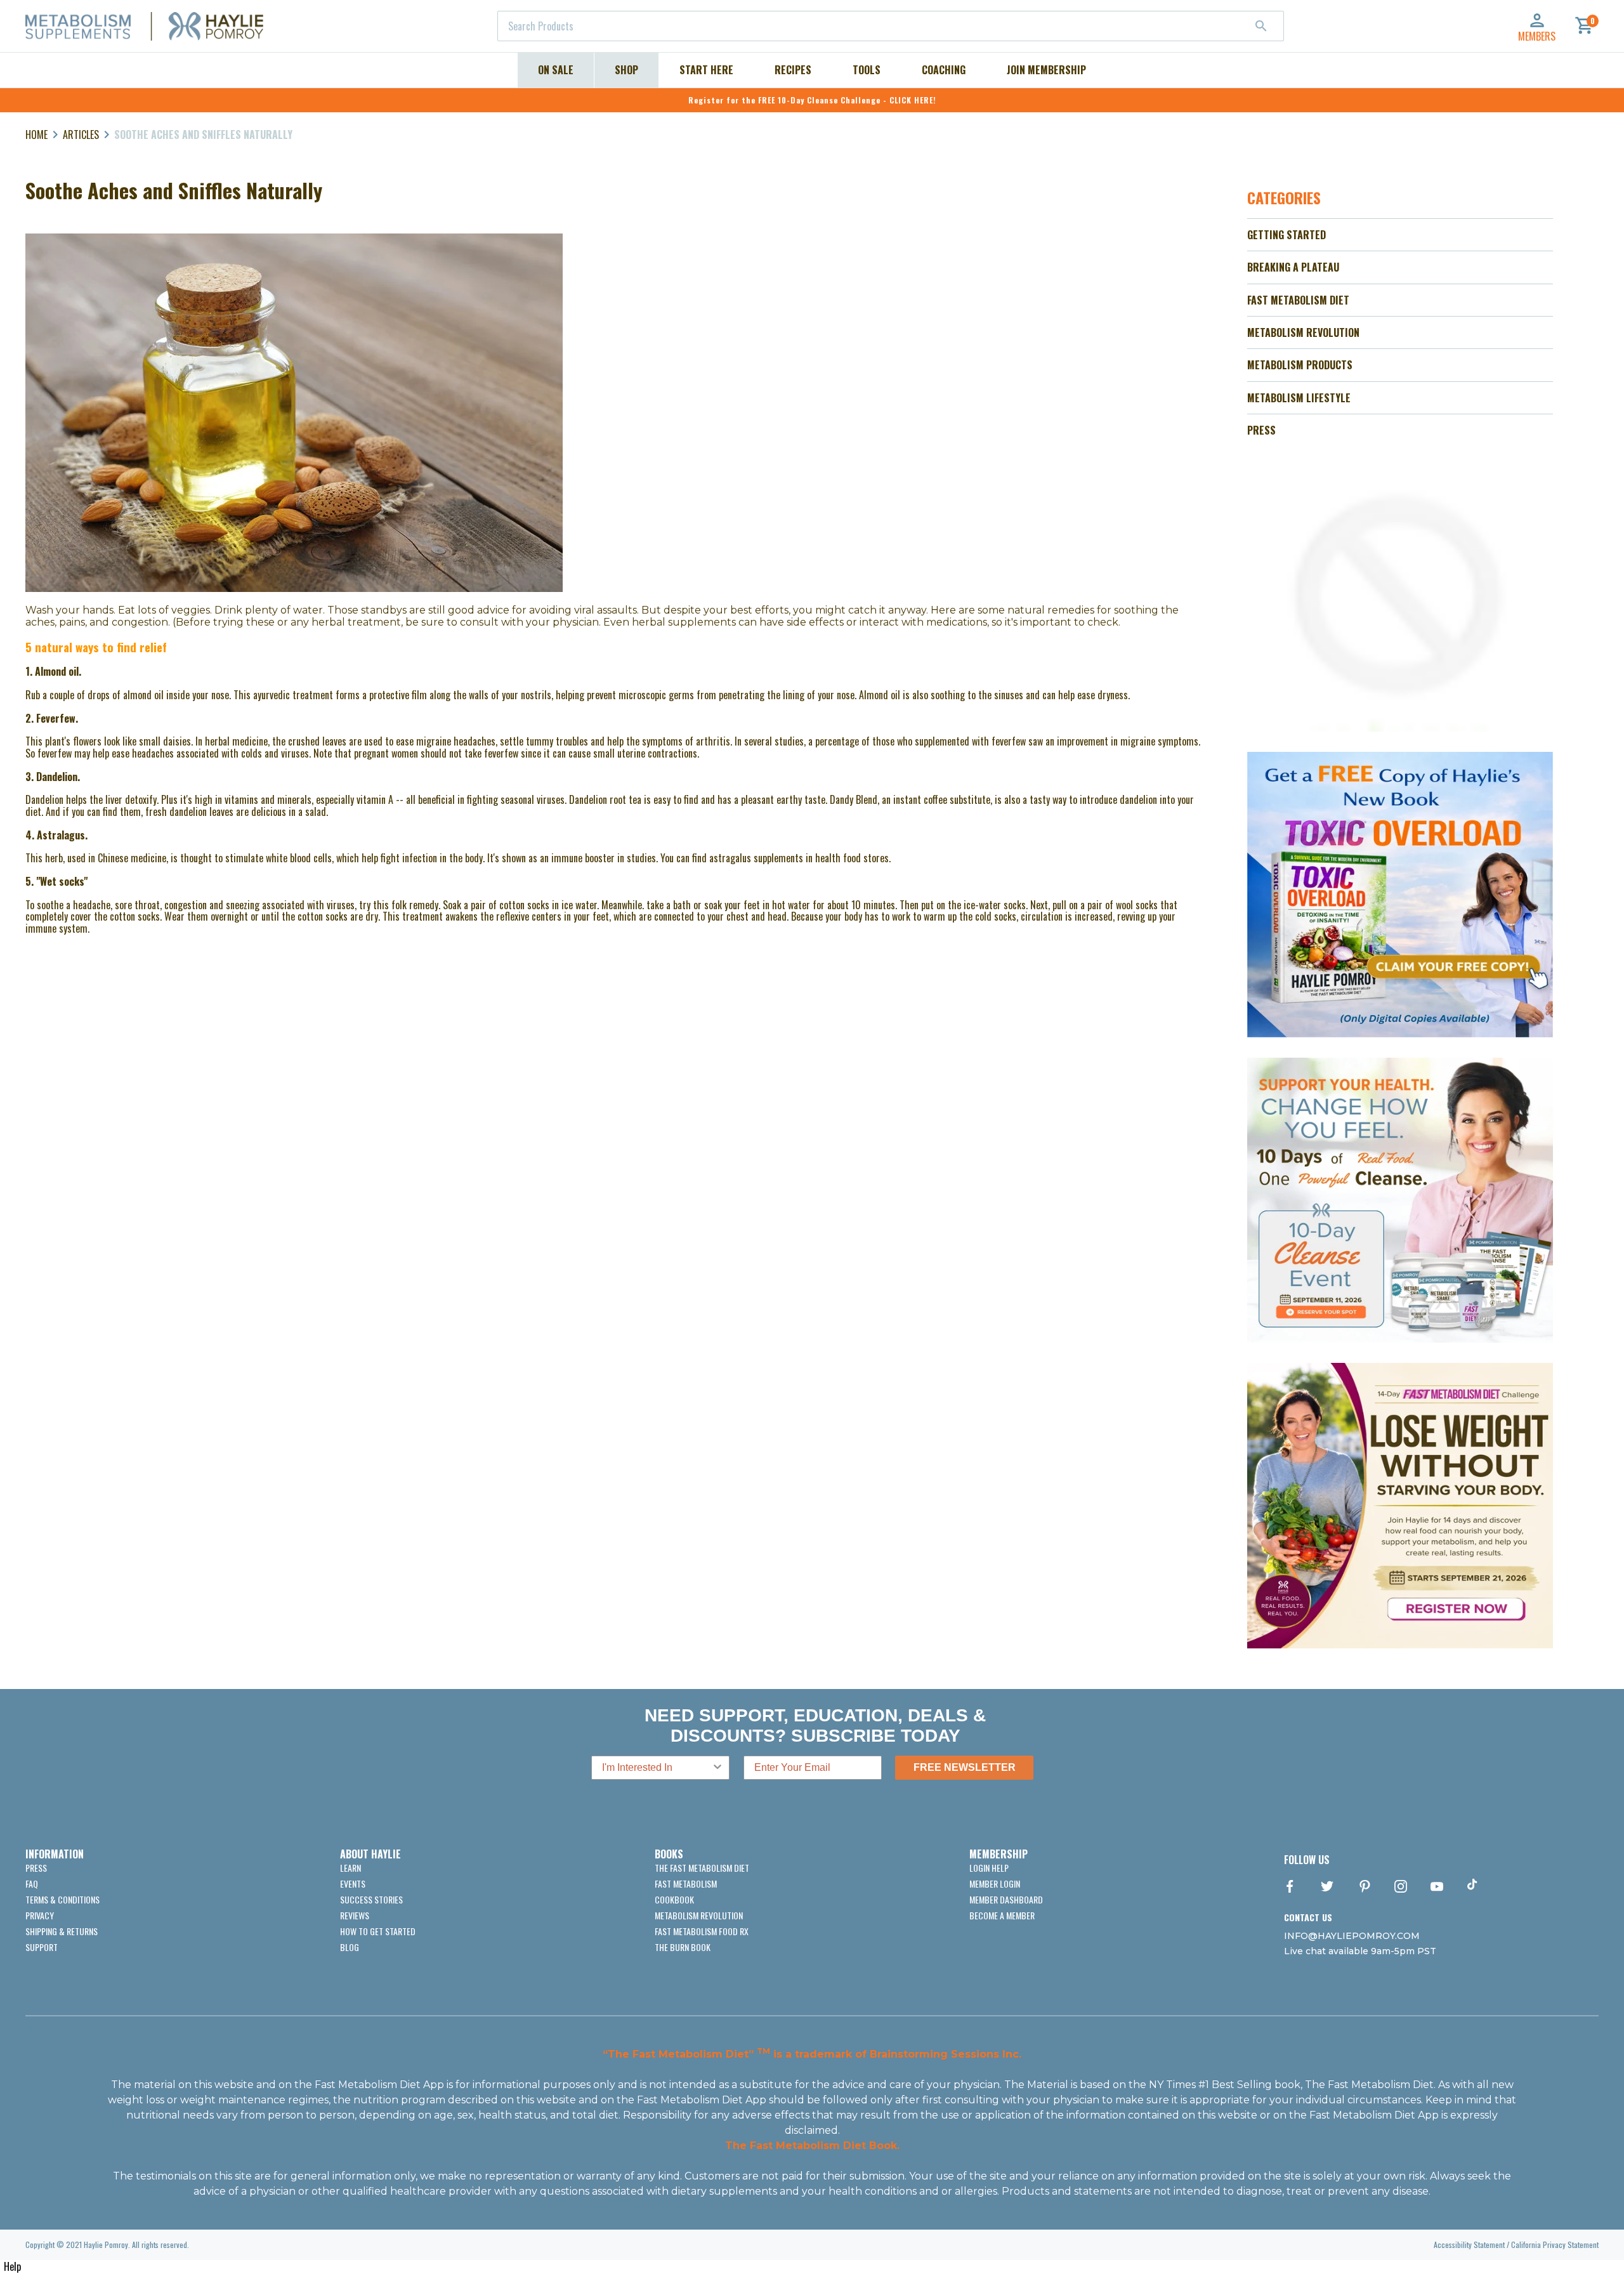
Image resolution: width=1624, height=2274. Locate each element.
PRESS (1261, 430)
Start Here (706, 70)
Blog (350, 1947)
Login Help (989, 1868)
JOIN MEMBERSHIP (1046, 70)
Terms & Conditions (62, 1899)
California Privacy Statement (1555, 2244)
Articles (81, 135)
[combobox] (891, 26)
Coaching (944, 70)
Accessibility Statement (1469, 2244)
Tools (867, 70)
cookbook (674, 1899)
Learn (350, 1868)
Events (353, 1883)
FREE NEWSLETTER (965, 1767)
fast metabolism (686, 1883)
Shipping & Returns (62, 1931)
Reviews (355, 1915)
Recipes (793, 70)
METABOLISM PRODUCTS (1300, 365)
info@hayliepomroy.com (1352, 1936)
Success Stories (371, 1899)
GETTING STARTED (1287, 235)
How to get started (378, 1931)
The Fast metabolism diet (702, 1868)
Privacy (40, 1915)
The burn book (683, 1947)
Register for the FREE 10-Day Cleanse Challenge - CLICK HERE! (812, 100)
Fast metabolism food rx (702, 1931)
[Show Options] (717, 1768)
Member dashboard (1006, 1899)
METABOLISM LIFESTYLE (1299, 398)
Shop (626, 70)
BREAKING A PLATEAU (1293, 267)
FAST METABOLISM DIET (1298, 300)
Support (42, 1947)
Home (36, 135)
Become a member (1002, 1915)
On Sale (556, 70)
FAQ (32, 1883)
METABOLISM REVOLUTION (1303, 332)
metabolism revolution (699, 1915)
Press (36, 1868)
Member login (995, 1883)
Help (12, 2266)
